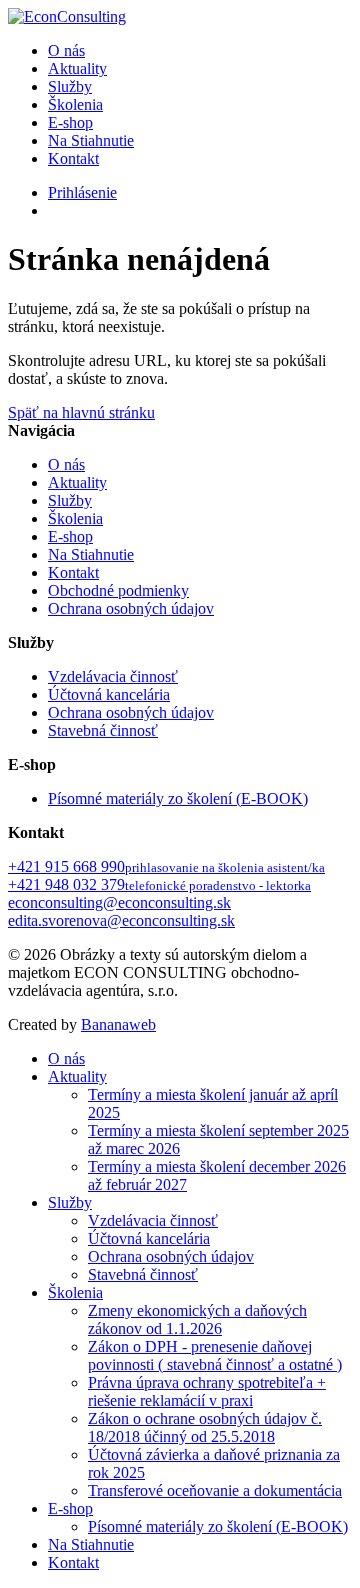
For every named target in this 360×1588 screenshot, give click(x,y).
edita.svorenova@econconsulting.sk (121, 920)
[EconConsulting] (67, 16)
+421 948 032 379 (159, 884)
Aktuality (77, 68)
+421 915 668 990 (166, 866)
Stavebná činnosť (103, 730)
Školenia (75, 104)
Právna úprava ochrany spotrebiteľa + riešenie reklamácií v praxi (207, 1391)
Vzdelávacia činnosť (113, 676)
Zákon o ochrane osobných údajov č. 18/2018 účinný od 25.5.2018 (205, 1427)
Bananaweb (118, 1024)
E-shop (70, 122)
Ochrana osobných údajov (131, 608)
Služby (70, 86)
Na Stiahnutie (91, 140)
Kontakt (73, 158)
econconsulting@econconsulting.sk (119, 902)
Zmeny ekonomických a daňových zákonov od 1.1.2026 (197, 1319)
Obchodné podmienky (118, 590)
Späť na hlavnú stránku (81, 412)
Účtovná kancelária (109, 694)
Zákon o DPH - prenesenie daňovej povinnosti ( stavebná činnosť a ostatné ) (215, 1355)
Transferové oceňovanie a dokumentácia (215, 1490)
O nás (66, 50)
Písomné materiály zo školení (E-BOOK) (178, 798)
